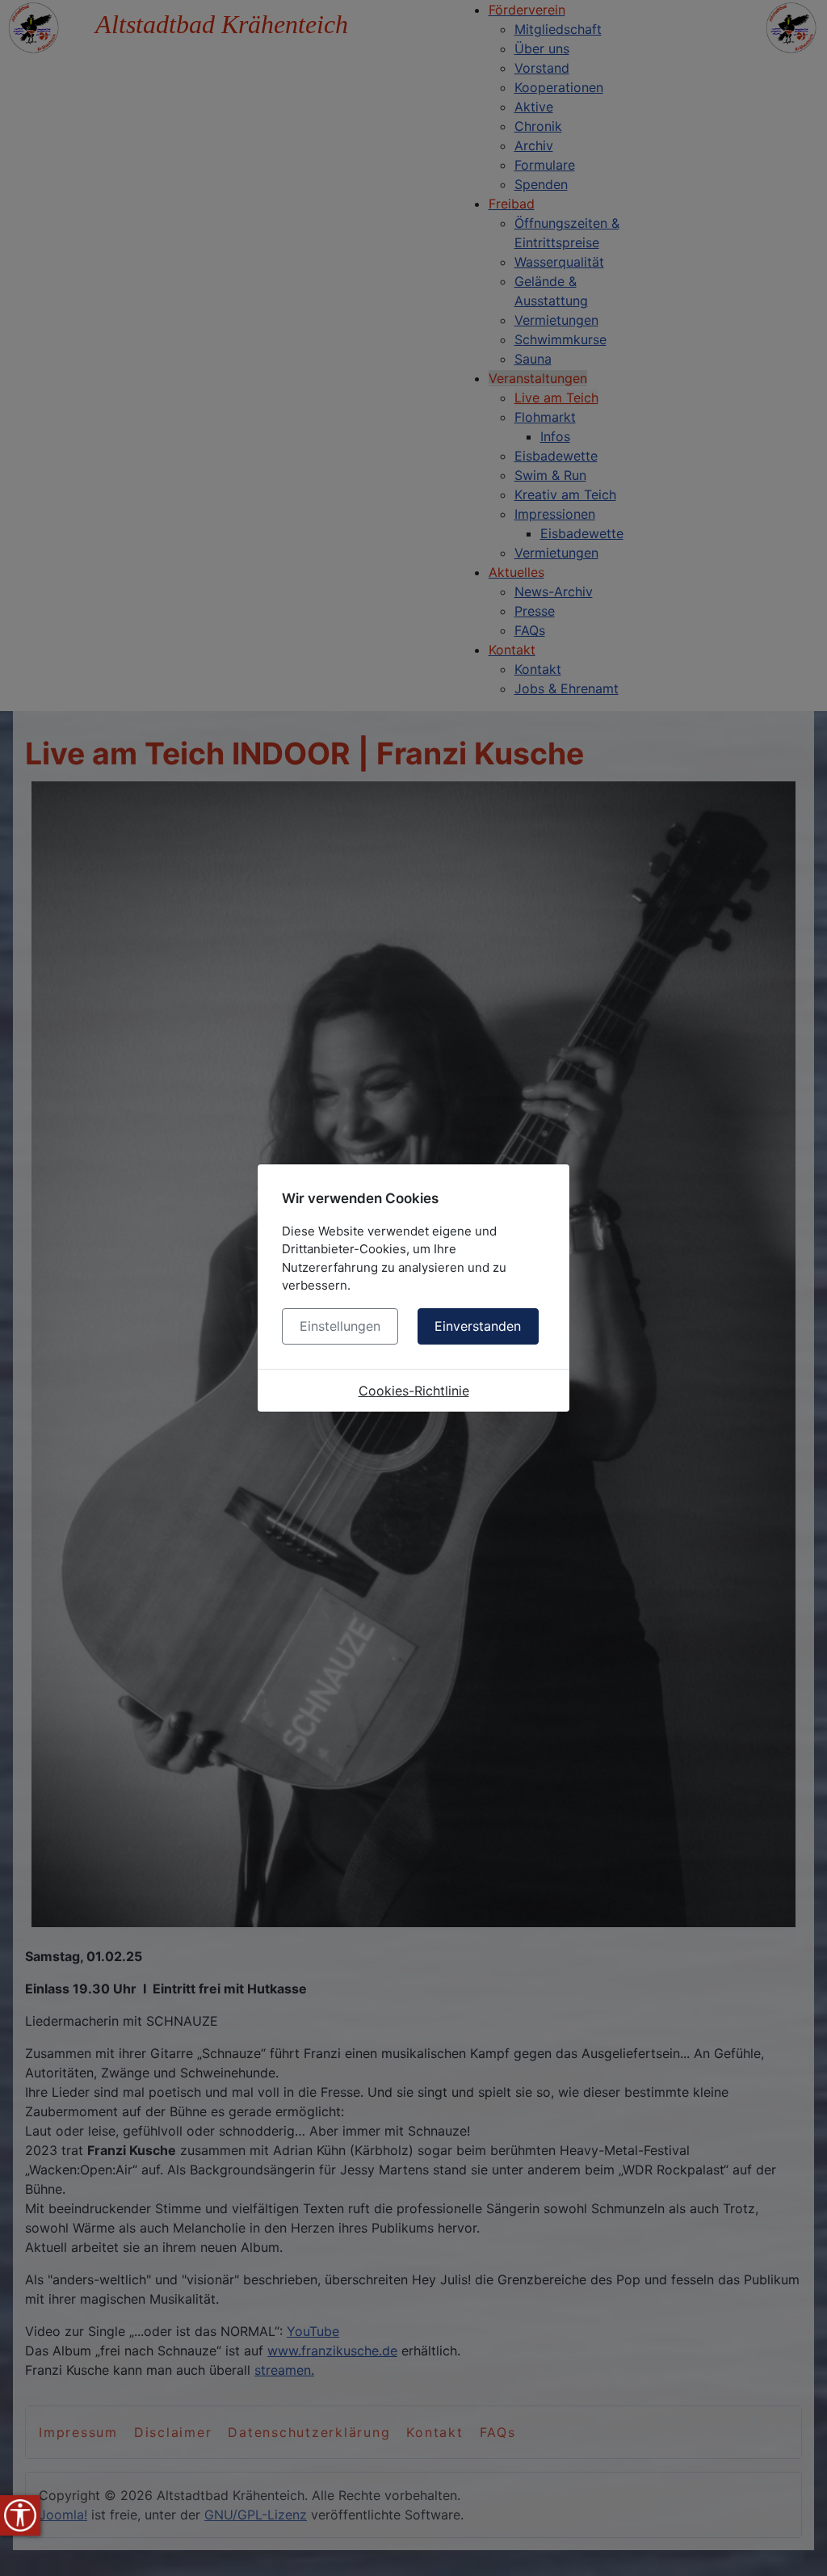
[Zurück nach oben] (799, 2546)
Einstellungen (340, 1326)
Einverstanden (478, 1326)
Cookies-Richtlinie (414, 1391)
